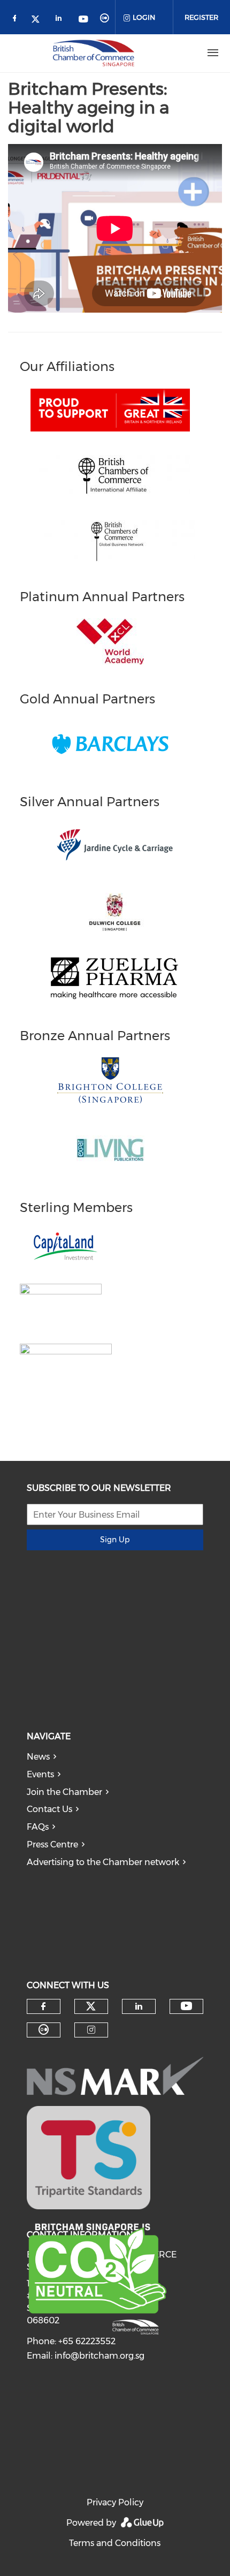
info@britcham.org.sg (99, 2356)
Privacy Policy (115, 2502)
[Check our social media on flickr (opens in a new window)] (106, 20)
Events (40, 1774)
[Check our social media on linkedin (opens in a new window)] (62, 20)
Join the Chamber (64, 1792)
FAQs (38, 1827)
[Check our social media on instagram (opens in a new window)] (91, 2030)
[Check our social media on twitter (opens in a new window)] (39, 20)
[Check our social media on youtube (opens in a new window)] (84, 20)
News (38, 1757)
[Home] (94, 53)
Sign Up (115, 1540)
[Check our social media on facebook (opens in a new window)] (17, 20)
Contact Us (49, 1809)
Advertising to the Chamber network (103, 1862)
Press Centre (52, 1844)
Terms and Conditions (115, 2543)
